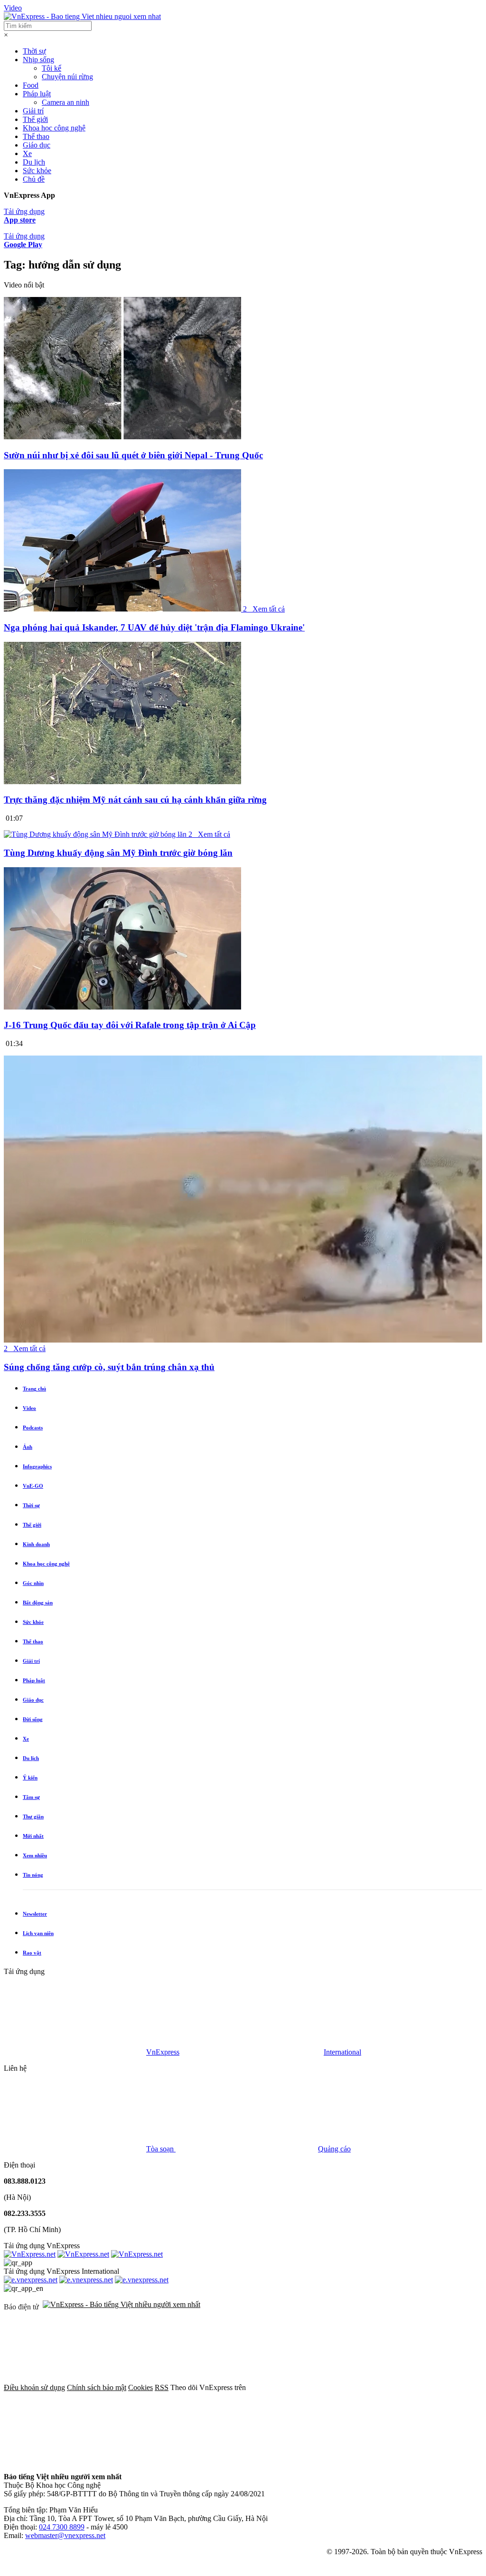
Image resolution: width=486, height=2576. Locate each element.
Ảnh (28, 1447)
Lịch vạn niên (38, 1933)
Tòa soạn (161, 2149)
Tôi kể (51, 68)
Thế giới (35, 119)
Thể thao (36, 136)
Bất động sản (38, 1603)
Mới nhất (33, 1836)
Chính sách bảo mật (97, 2387)
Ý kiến (30, 1778)
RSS (162, 2387)
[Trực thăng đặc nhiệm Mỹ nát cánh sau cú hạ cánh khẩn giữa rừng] (122, 782)
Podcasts (33, 1427)
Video (13, 8)
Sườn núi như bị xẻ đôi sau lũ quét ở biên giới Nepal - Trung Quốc (133, 455)
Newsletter (35, 1914)
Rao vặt (32, 1953)
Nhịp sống (38, 60)
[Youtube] (219, 2460)
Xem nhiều (35, 1855)
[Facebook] (319, 2387)
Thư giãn (33, 1816)
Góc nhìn (33, 1583)
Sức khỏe (37, 171)
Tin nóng (33, 1875)
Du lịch (34, 162)
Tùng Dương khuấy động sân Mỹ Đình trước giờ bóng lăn (118, 853)
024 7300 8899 (62, 2527)
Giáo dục (37, 145)
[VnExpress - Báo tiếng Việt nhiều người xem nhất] (82, 16)
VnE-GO (33, 1486)
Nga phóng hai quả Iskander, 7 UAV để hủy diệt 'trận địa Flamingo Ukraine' (154, 627)
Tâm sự (31, 1797)
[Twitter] (75, 2460)
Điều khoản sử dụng (34, 2387)
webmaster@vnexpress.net (65, 2535)
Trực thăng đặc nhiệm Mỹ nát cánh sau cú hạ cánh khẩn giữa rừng (135, 800)
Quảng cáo (334, 2149)
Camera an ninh (65, 102)
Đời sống (33, 1719)
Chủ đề (34, 179)
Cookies (140, 2387)
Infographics (37, 1466)
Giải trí (33, 111)
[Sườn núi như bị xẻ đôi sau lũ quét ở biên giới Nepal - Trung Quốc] (122, 437)
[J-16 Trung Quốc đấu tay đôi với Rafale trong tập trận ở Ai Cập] (122, 1007)
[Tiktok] (364, 2460)
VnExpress (163, 2052)
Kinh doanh (36, 1544)
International (342, 2052)
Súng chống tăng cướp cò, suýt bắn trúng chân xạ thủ (109, 1367)
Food (31, 85)
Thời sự (34, 51)
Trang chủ (34, 1389)
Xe (27, 153)
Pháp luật (37, 94)
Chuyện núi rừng (67, 77)
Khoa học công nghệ (54, 128)
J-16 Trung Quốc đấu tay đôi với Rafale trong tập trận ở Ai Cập (130, 1025)
